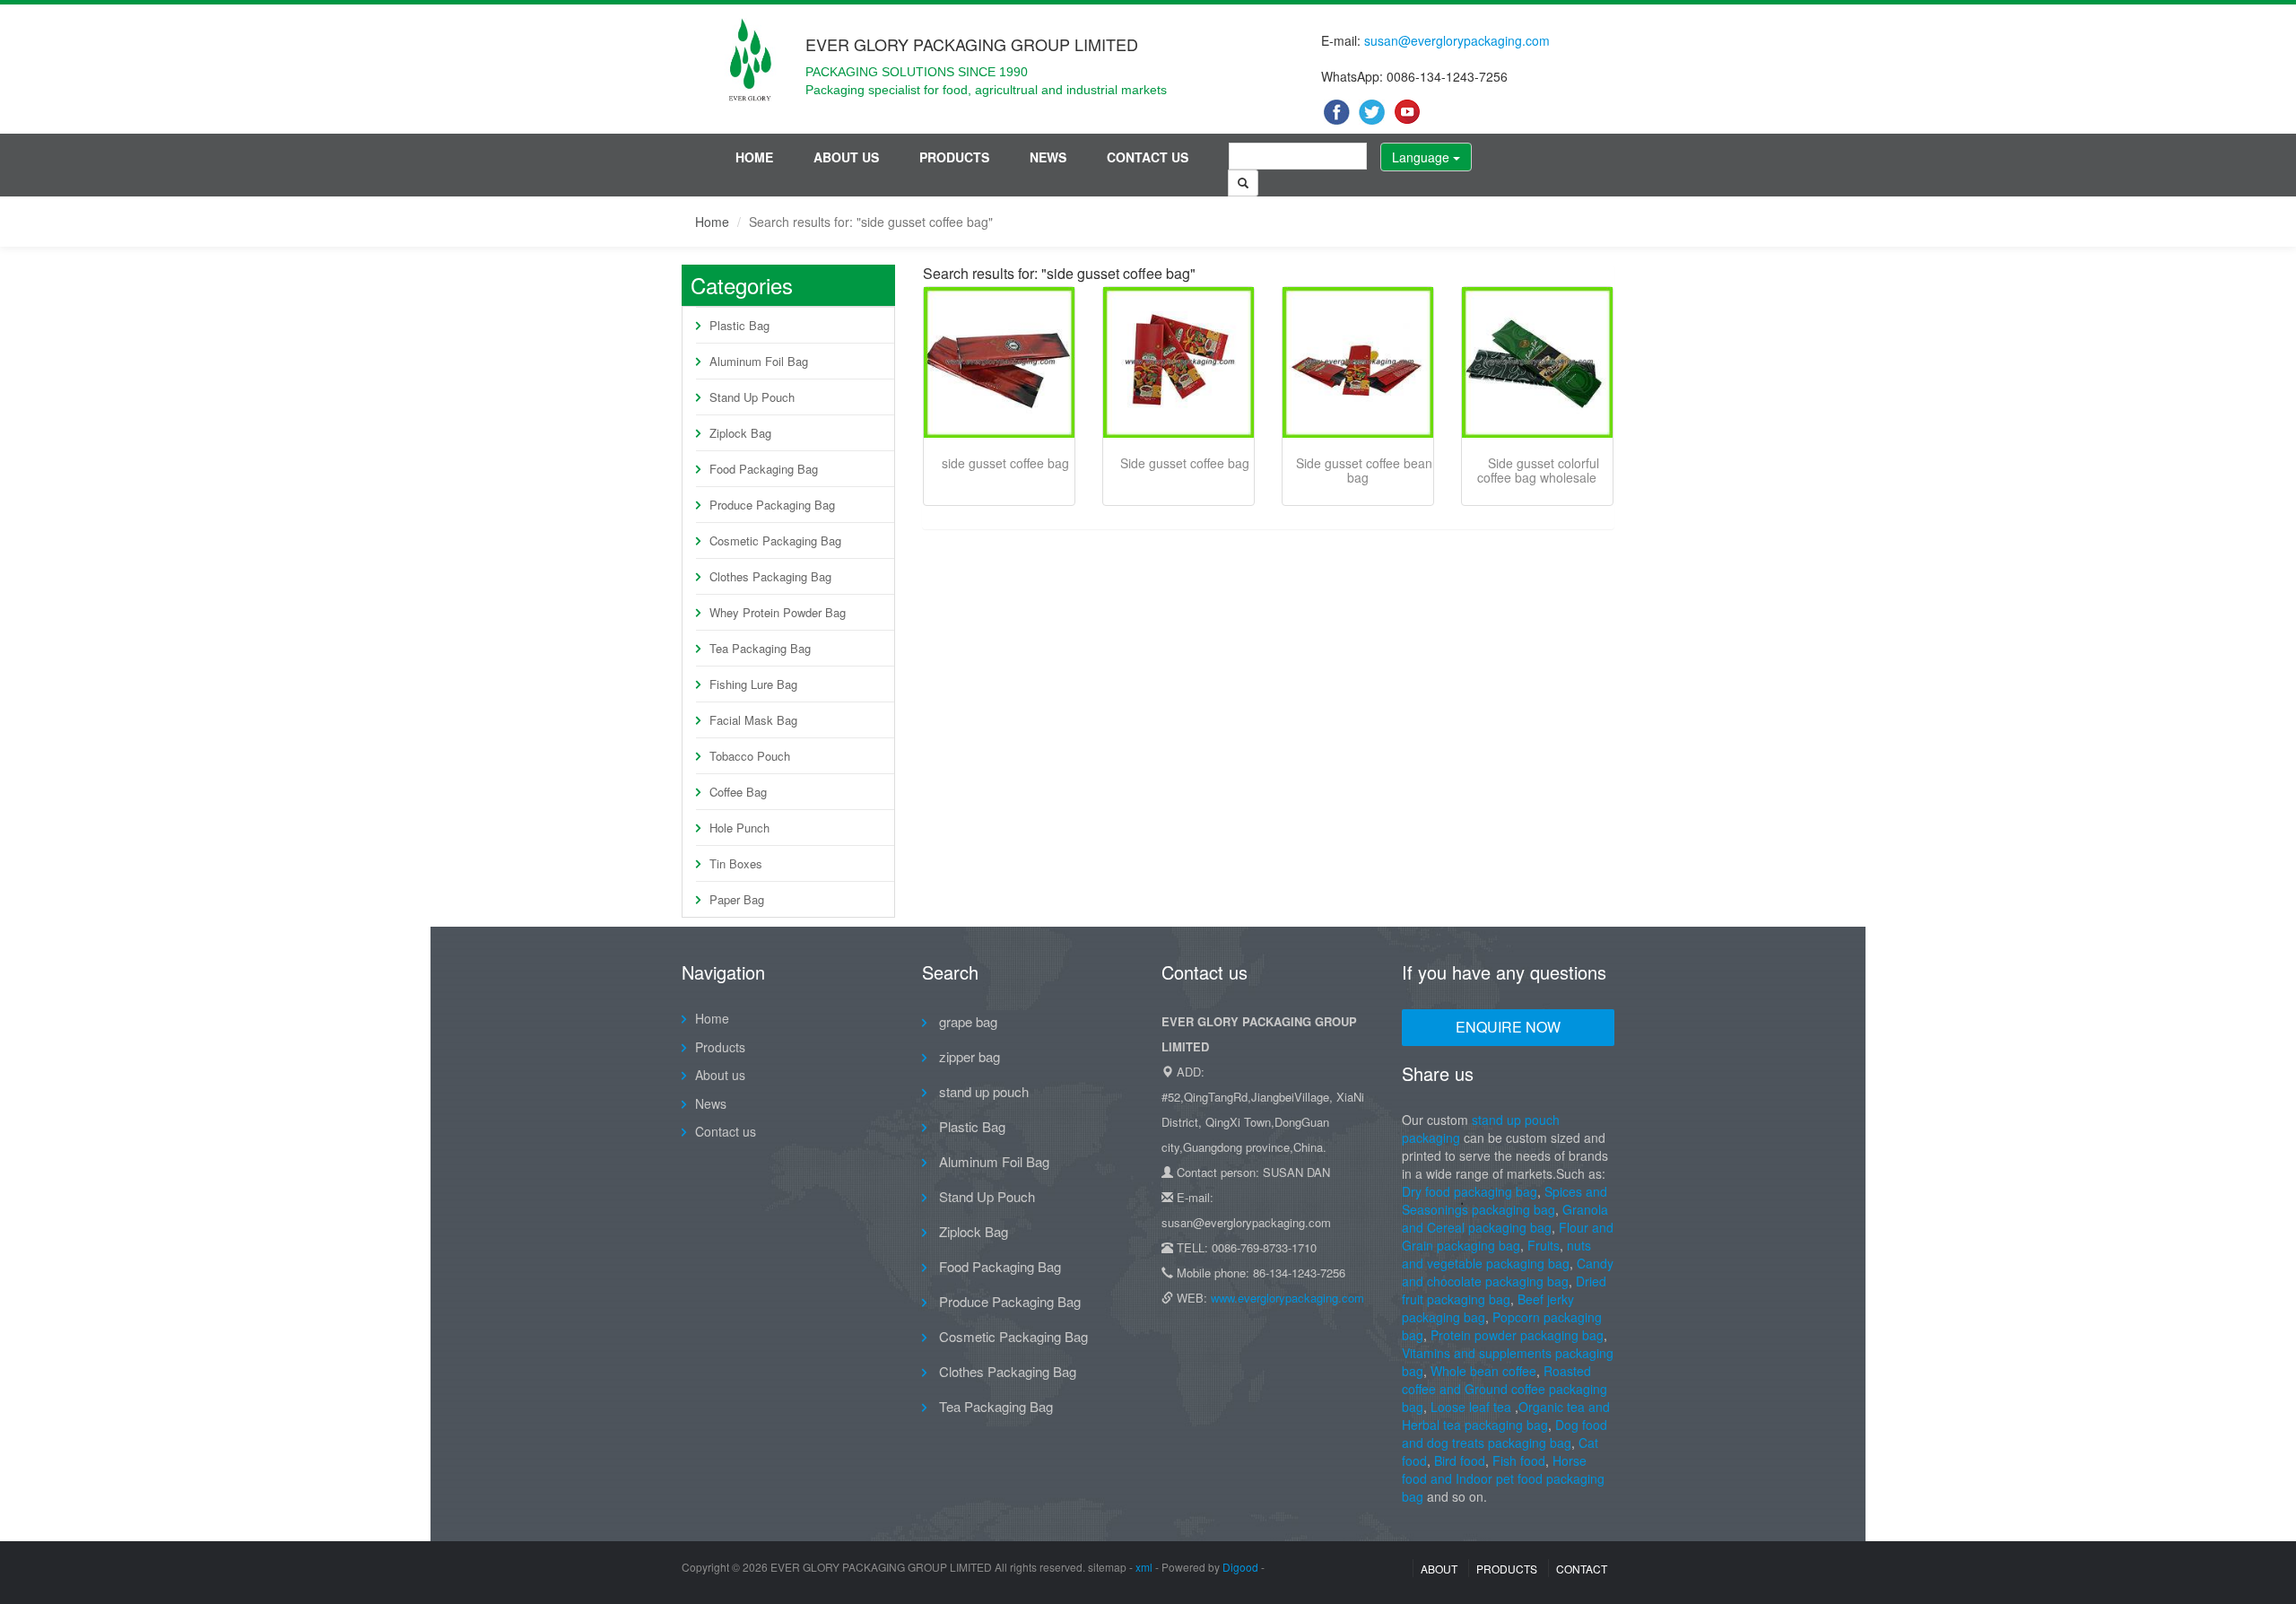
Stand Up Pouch (752, 397)
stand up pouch (982, 1091)
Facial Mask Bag (753, 720)
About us (846, 157)
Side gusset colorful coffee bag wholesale (1538, 470)
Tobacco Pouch (750, 756)
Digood (1240, 1567)
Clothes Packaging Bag (770, 576)
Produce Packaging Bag (772, 505)
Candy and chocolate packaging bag (1508, 1272)
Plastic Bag (739, 325)
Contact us (1148, 157)
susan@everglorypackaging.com (1457, 40)
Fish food (1519, 1460)
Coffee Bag (738, 792)
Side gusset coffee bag (1185, 463)
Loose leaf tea (1471, 1407)
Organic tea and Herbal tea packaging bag (1506, 1416)
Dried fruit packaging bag (1504, 1290)
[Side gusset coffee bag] (1178, 362)
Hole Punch (739, 828)
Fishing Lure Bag (753, 684)
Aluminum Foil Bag (759, 361)
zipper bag (968, 1056)
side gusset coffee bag (1005, 463)
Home (754, 157)
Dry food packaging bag (1470, 1191)
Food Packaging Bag (764, 469)
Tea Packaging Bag (760, 648)
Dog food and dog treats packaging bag (1505, 1434)
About (1439, 1569)
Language (1422, 157)
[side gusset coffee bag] (999, 362)
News (1048, 157)
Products (954, 157)
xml (1144, 1567)
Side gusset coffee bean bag (1364, 470)
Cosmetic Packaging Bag (775, 540)
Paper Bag (737, 899)
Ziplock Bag (740, 433)
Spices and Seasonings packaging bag (1505, 1200)
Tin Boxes (736, 863)
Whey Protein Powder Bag (778, 612)
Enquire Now (1508, 1027)
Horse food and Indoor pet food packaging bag (1503, 1478)
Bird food (1460, 1460)
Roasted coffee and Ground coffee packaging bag (1505, 1389)
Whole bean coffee (1483, 1371)
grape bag (966, 1021)
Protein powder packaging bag (1517, 1335)
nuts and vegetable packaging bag (1496, 1254)
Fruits (1544, 1245)
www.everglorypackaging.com (1287, 1298)
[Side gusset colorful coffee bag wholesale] (1537, 362)
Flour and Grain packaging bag (1508, 1236)
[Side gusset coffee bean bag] (1358, 362)
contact (1582, 1569)
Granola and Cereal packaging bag (1505, 1218)
